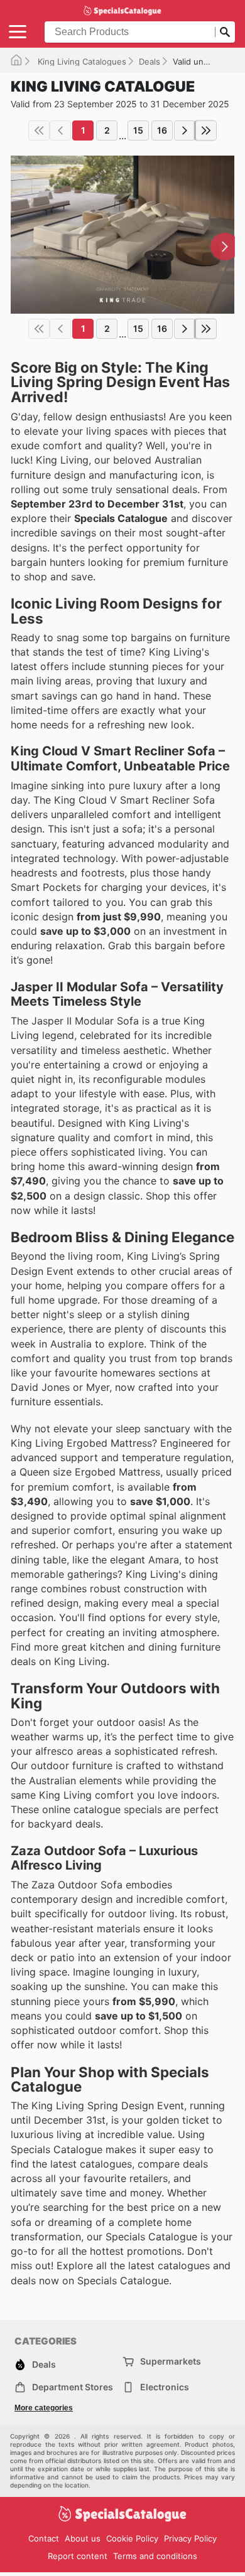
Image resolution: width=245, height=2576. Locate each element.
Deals (150, 61)
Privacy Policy (190, 2538)
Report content (78, 2556)
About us (83, 2538)
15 (138, 130)
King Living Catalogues (81, 61)
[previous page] (60, 130)
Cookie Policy (132, 2538)
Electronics (165, 2387)
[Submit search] (225, 32)
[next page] (185, 130)
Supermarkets (171, 2361)
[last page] (206, 130)
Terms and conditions (155, 2556)
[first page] (39, 130)
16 (162, 130)
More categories (44, 2408)
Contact (44, 2538)
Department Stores (73, 2387)
